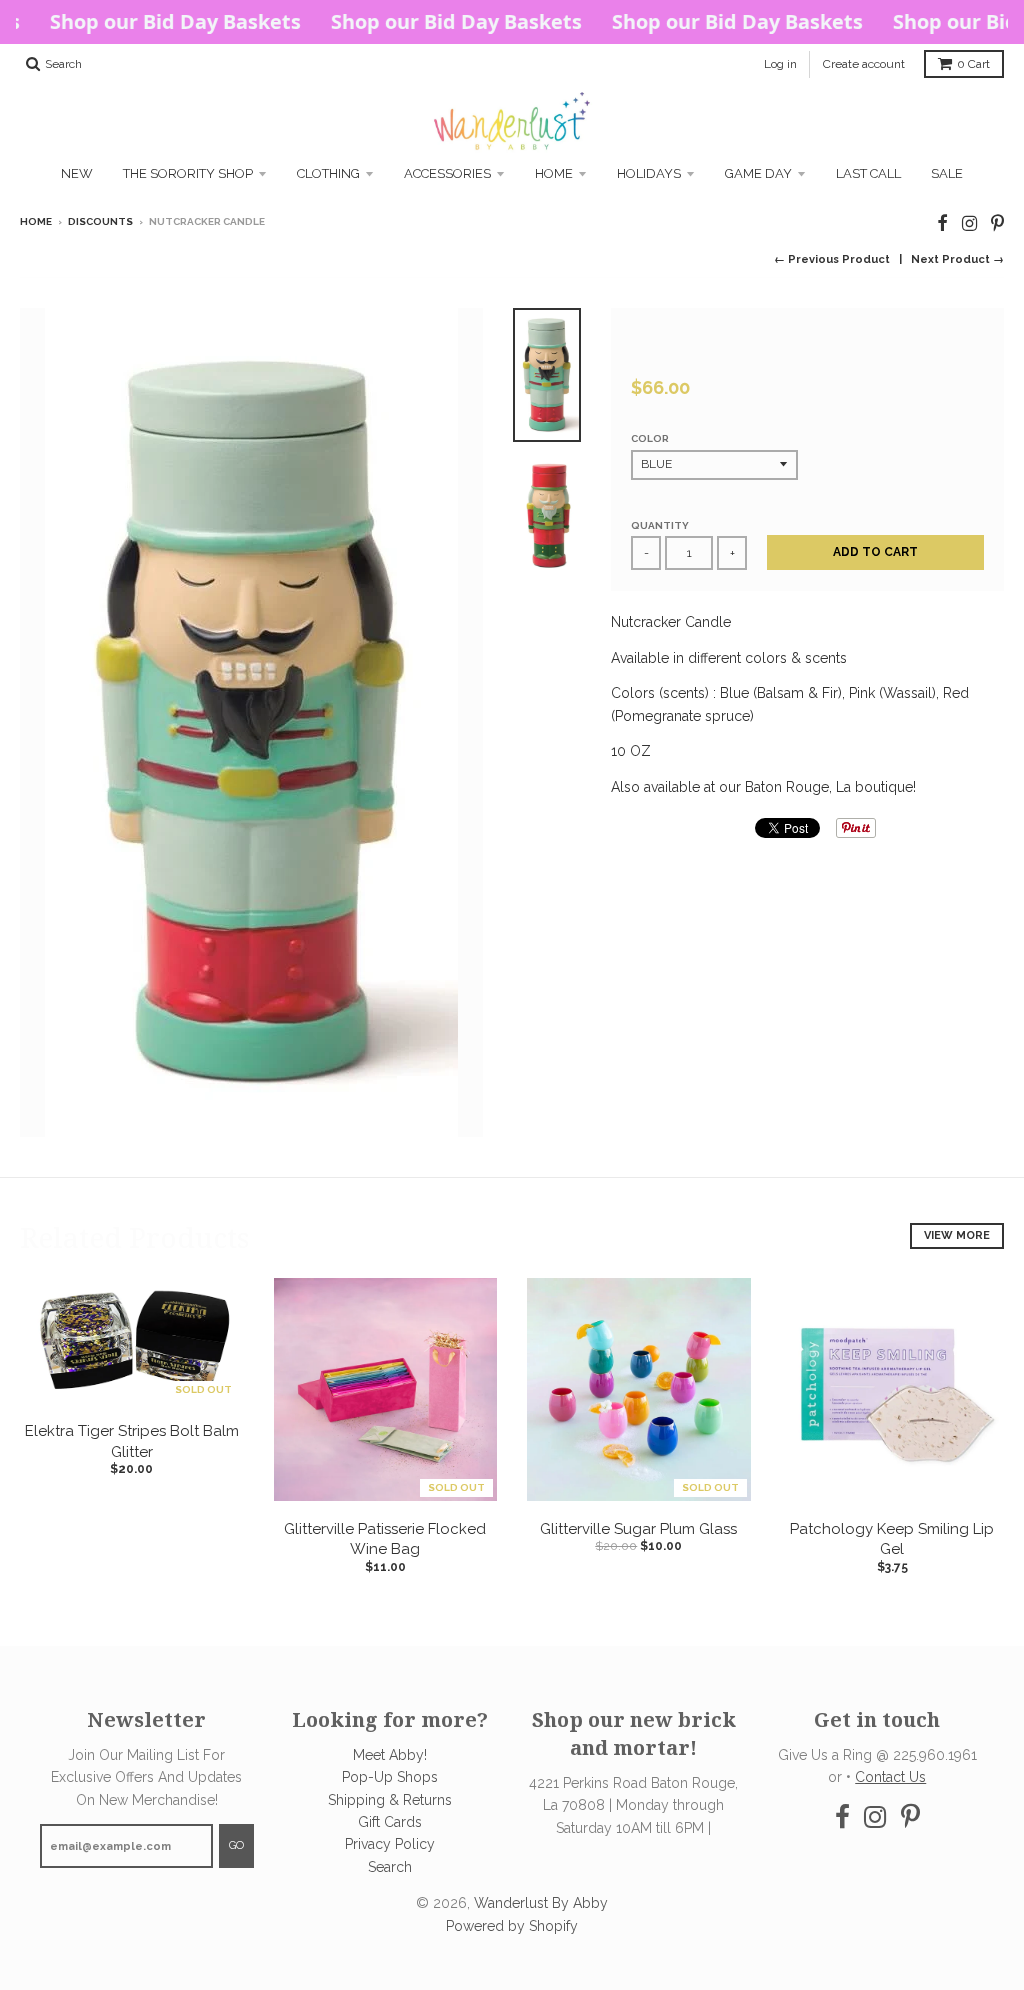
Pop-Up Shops (390, 1777)
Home (554, 173)
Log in (780, 64)
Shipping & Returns (390, 1800)
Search (390, 1867)
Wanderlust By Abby (541, 1903)
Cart (973, 64)
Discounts (100, 221)
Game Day (758, 173)
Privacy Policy (390, 1844)
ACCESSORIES (447, 173)
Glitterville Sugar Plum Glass (638, 1529)
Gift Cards (390, 1822)
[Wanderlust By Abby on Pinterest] (997, 223)
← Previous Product (832, 259)
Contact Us (890, 1777)
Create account (864, 64)
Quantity (660, 525)
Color (650, 438)
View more (957, 1235)
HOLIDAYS (649, 173)
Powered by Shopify (512, 1926)
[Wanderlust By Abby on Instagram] (969, 223)
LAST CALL (868, 173)
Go (236, 1845)
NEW (77, 173)
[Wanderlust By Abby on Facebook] (942, 223)
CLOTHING (328, 173)
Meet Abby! (390, 1755)
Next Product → (957, 259)
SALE (947, 173)
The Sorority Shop (188, 173)
